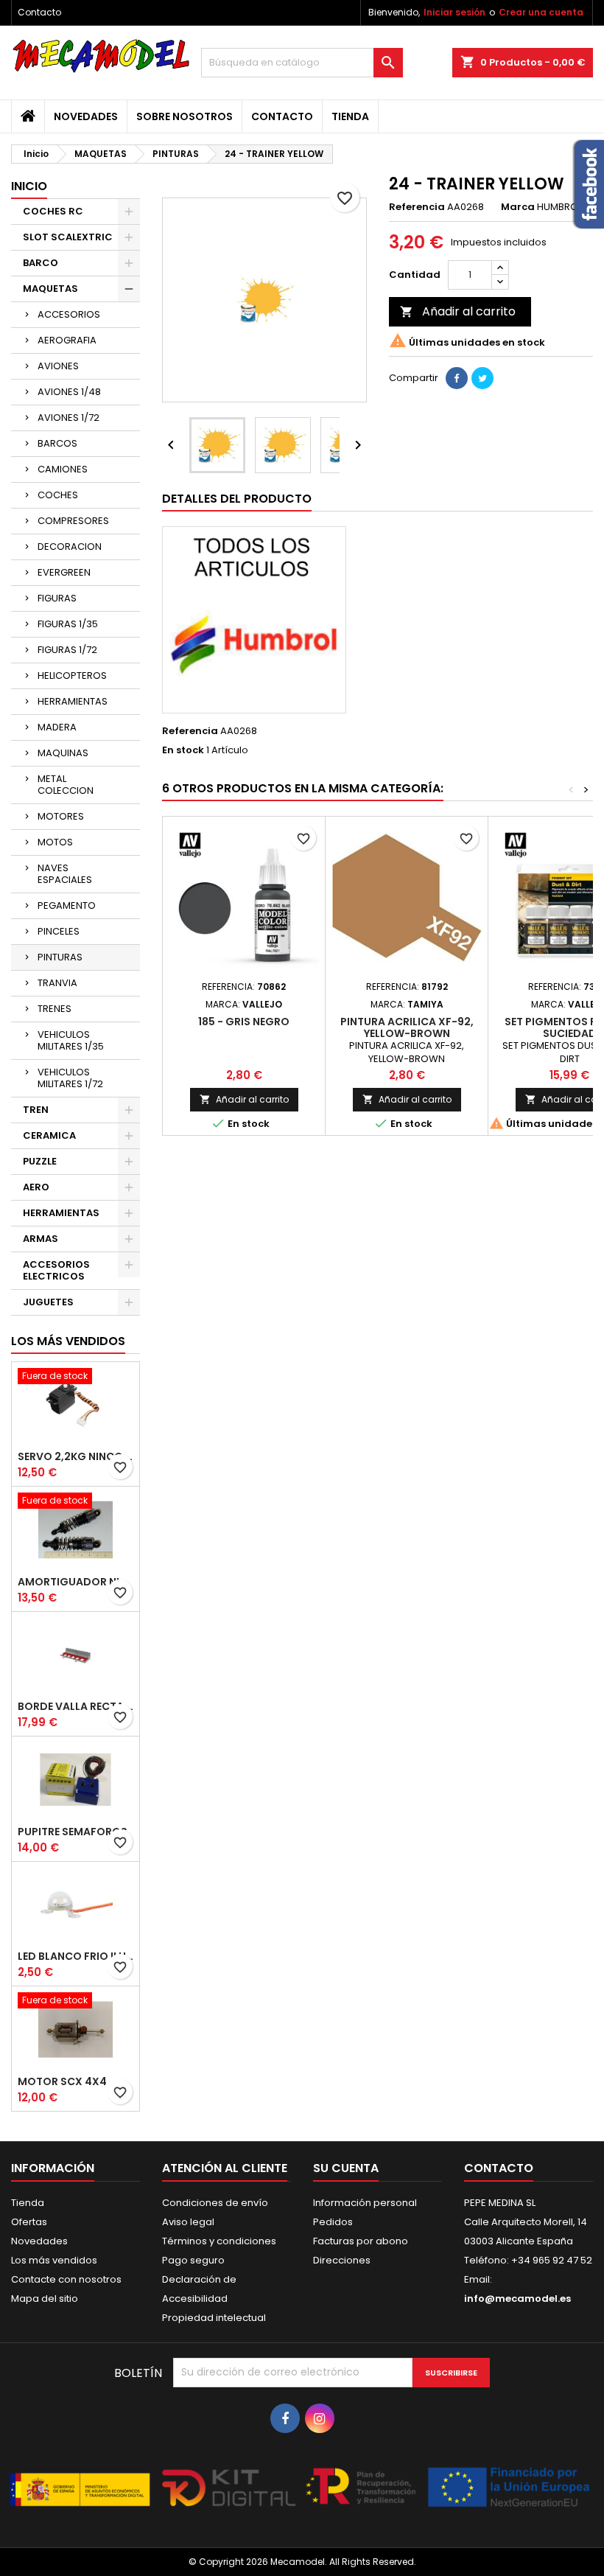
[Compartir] (457, 378)
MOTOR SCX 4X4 (62, 2081)
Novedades (86, 116)
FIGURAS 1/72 (67, 650)
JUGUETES (48, 1302)
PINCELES (59, 931)
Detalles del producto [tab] (237, 499)
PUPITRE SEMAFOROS (73, 1832)
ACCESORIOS (69, 314)
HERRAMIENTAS (73, 701)
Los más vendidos (68, 1341)
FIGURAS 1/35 (68, 624)
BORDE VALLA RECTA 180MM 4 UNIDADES (75, 1706)
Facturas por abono (361, 2241)
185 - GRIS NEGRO (244, 1022)
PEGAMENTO (67, 905)
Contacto (39, 12)
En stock (183, 750)
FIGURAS (57, 598)
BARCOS (57, 443)
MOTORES (61, 816)
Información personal (365, 2203)
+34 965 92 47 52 (551, 2260)
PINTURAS (60, 957)
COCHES (58, 495)
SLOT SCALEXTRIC (68, 237)
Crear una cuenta (541, 12)
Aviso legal (188, 2222)
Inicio (29, 186)
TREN (36, 1110)
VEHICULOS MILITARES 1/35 (71, 1040)
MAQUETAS (50, 289)
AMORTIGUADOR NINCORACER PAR (75, 1582)
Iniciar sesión (454, 12)
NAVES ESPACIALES (65, 874)
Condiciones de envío (215, 2203)
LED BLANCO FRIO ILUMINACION (75, 1956)
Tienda (350, 116)
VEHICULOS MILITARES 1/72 (70, 1078)
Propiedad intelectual (214, 2318)
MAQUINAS (63, 753)
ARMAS (41, 1239)
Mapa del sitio (45, 2298)
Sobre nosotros (185, 116)
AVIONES (58, 366)
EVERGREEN (64, 572)
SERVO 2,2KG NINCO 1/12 (75, 1456)
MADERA (57, 727)
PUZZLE (40, 1161)
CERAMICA (49, 1135)
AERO (36, 1187)
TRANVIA (57, 983)
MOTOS (55, 842)
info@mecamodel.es (517, 2298)
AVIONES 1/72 (69, 418)
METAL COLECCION (66, 785)
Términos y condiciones (219, 2241)
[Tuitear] (482, 378)
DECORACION (70, 547)
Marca (518, 207)
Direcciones (342, 2260)
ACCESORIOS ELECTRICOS (56, 1270)
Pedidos (333, 2222)
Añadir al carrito (458, 311)
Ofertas (29, 2222)
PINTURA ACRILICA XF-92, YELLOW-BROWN (407, 1027)
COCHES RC (53, 211)
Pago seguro (193, 2260)
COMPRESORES (73, 521)
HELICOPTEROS (72, 676)
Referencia (417, 207)
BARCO (41, 263)
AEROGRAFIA (67, 340)
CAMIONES (63, 469)
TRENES (55, 1009)
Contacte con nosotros (66, 2279)
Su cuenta (346, 2168)
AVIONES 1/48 (69, 392)
